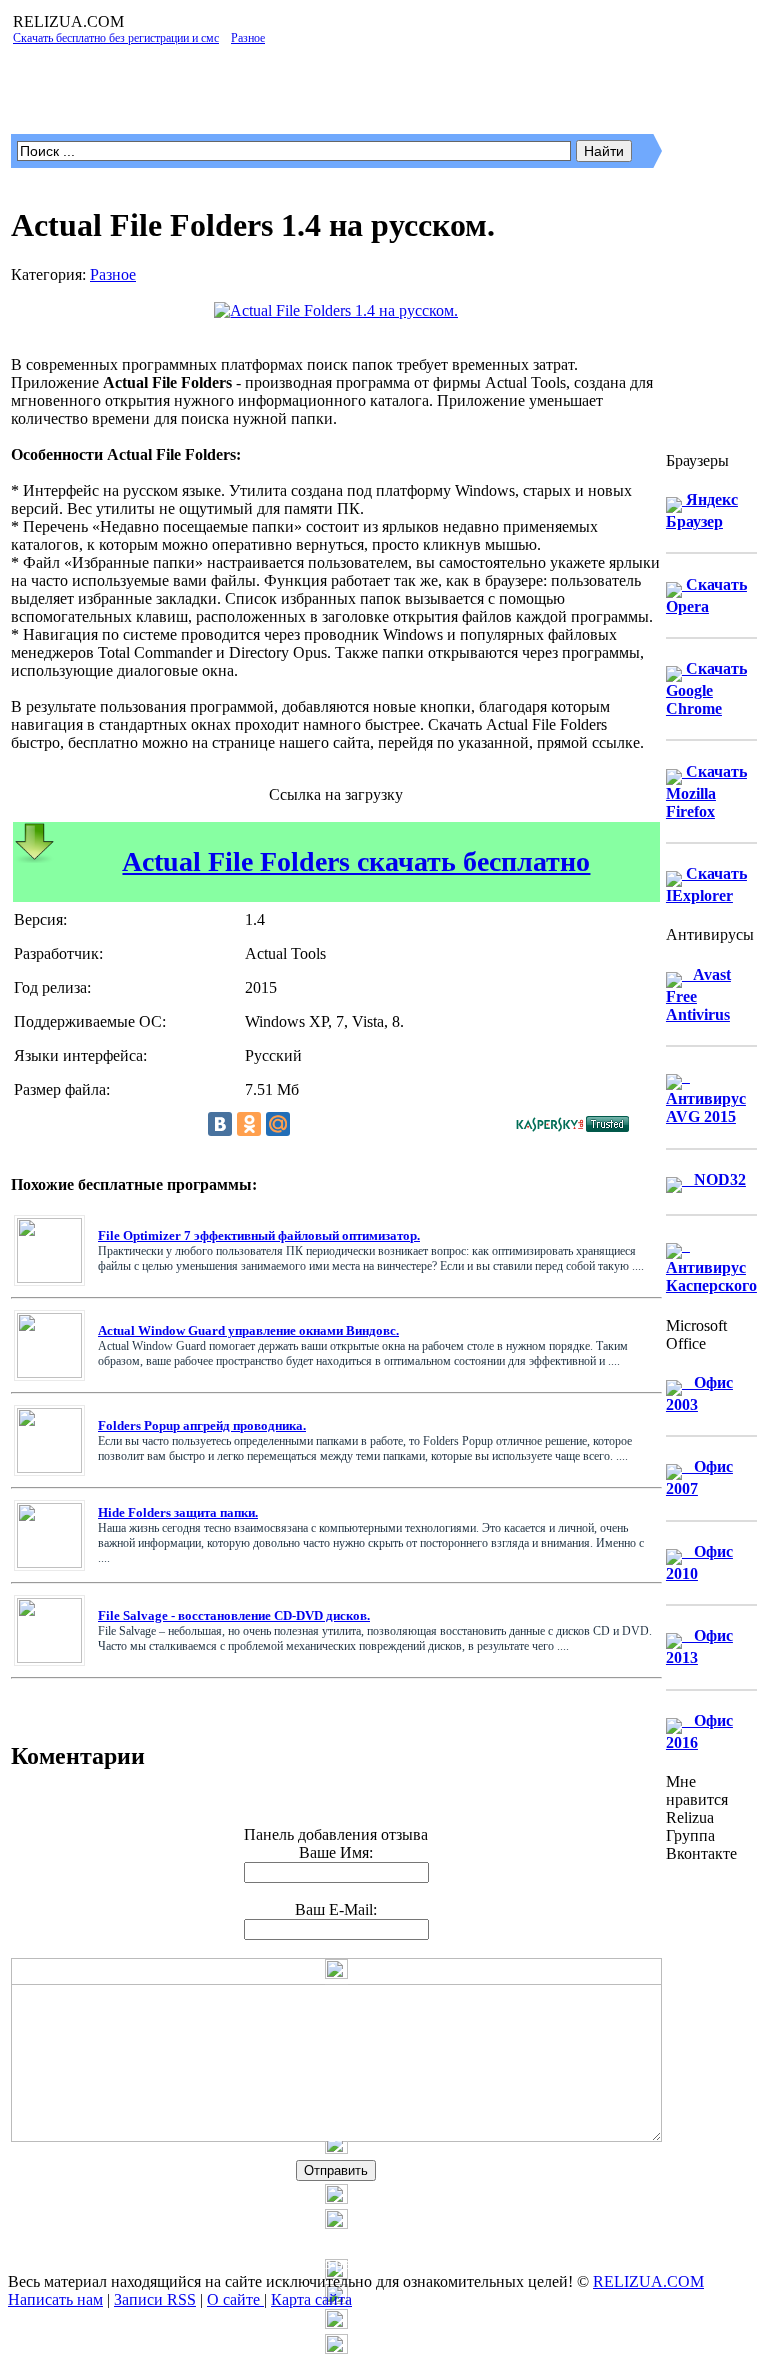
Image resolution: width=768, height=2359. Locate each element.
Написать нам (55, 2299)
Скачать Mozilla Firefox (706, 791)
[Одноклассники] (249, 1124)
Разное (113, 274)
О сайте (235, 2299)
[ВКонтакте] (220, 1124)
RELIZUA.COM (648, 2281)
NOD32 (714, 1179)
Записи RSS (155, 2299)
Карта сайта (311, 2299)
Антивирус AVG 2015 (706, 1096)
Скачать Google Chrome (706, 688)
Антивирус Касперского (711, 1265)
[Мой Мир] (278, 1124)
